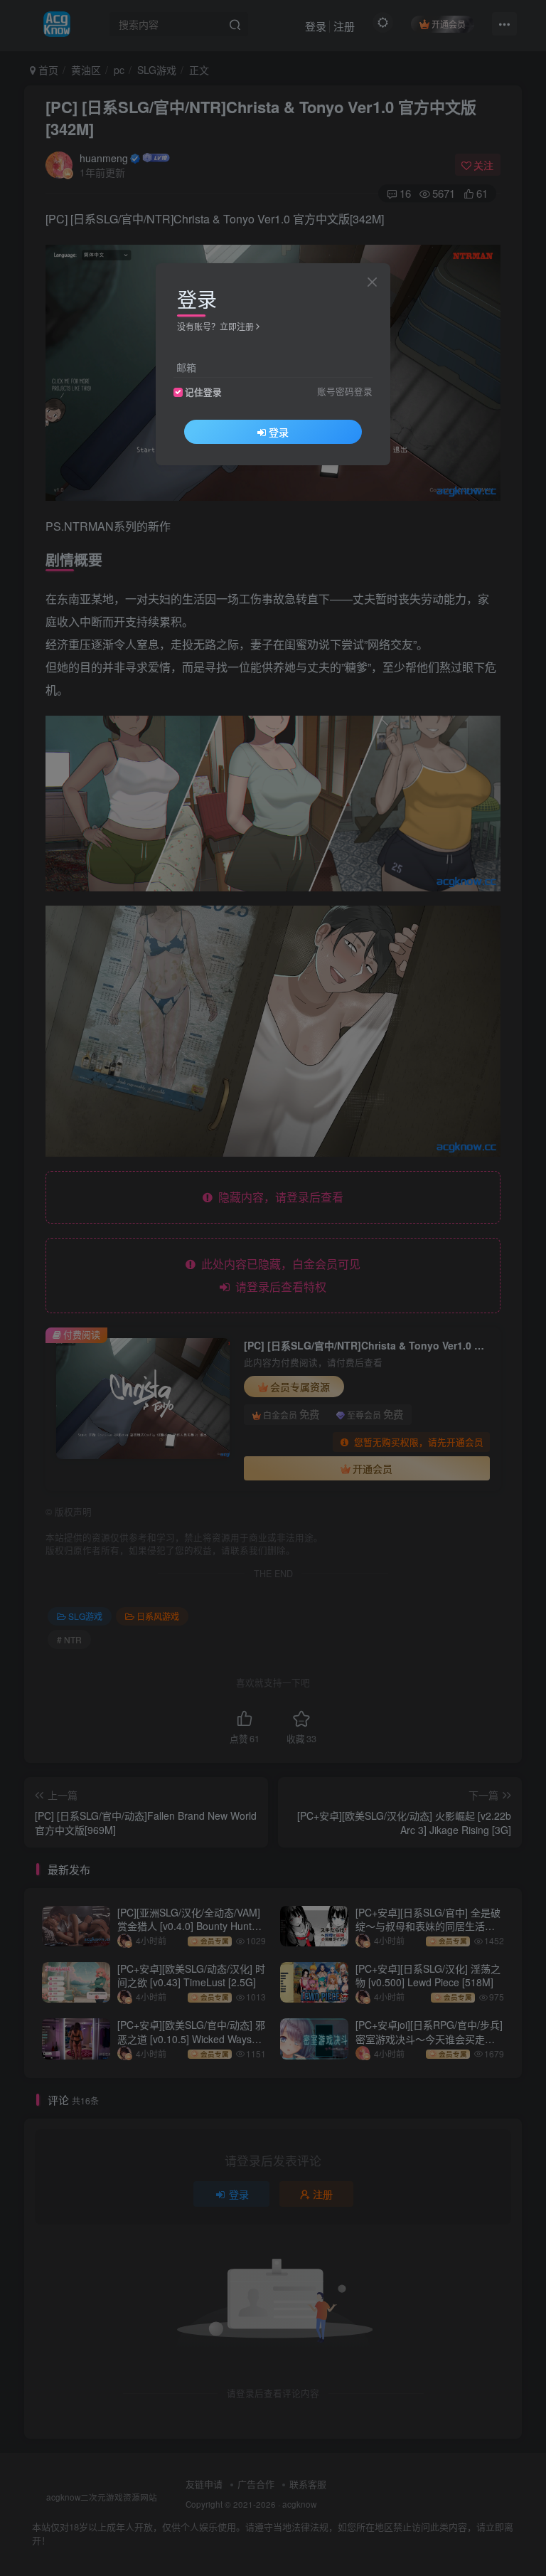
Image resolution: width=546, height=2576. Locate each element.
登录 (279, 432)
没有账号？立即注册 (215, 326)
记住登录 (203, 392)
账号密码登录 (345, 391)
